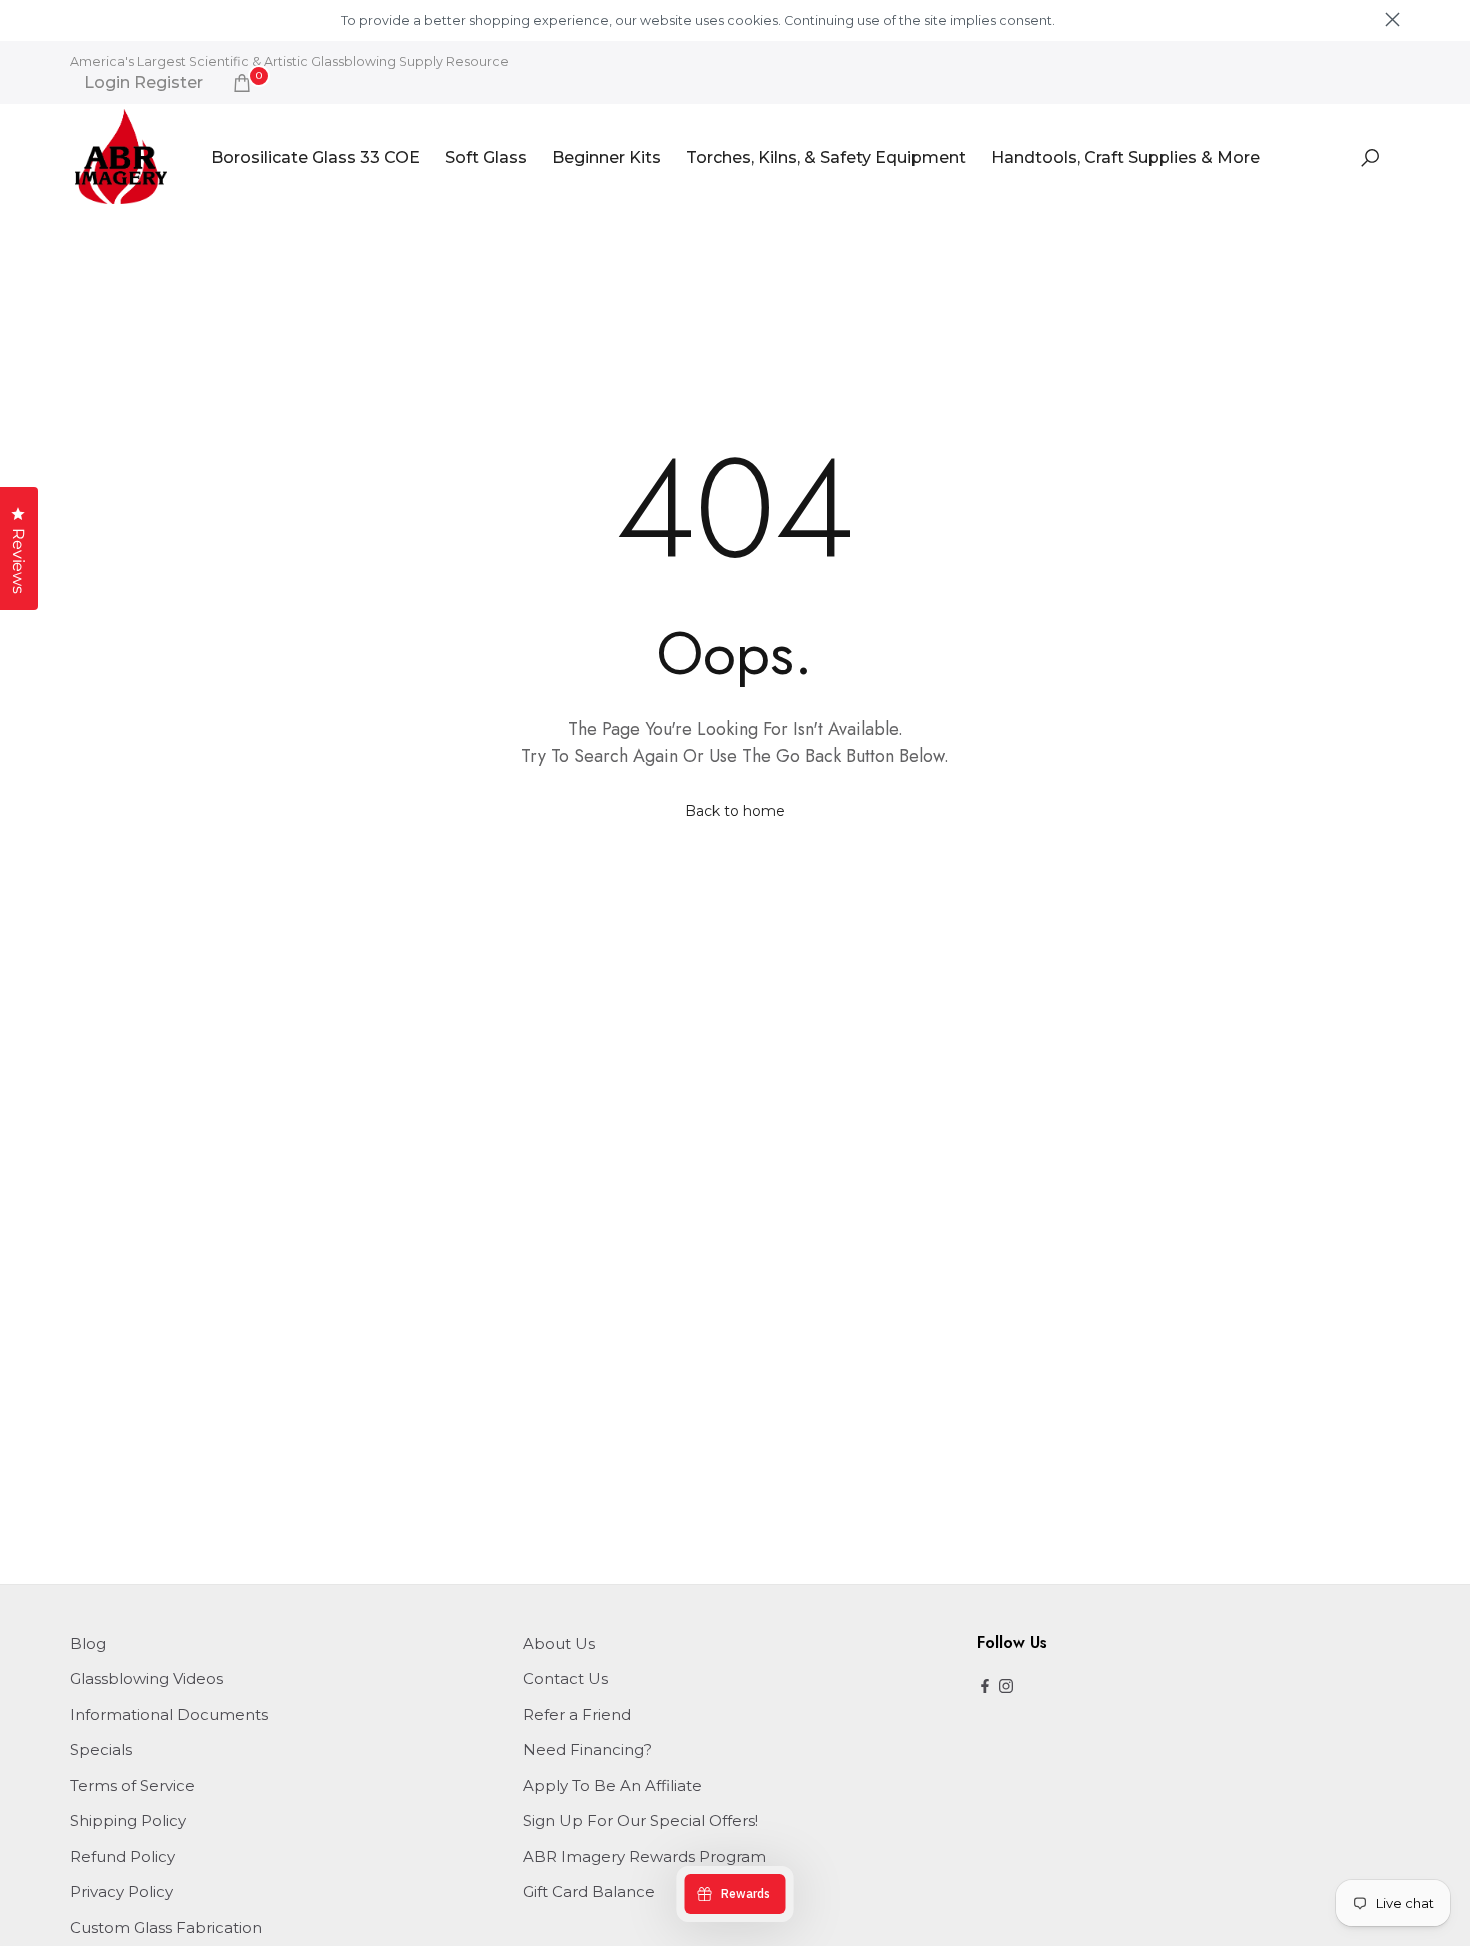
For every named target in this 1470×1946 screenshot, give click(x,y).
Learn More (1092, 20)
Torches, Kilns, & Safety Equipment (826, 157)
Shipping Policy (128, 1820)
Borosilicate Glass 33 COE (315, 157)
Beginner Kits (606, 157)
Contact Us (565, 1678)
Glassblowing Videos (146, 1678)
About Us (559, 1643)
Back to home (735, 811)
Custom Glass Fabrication (166, 1927)
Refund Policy (122, 1856)
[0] (242, 83)
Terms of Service (132, 1785)
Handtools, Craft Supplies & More (1125, 157)
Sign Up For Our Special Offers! (640, 1820)
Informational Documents (169, 1714)
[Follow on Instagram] (1006, 1687)
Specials (101, 1749)
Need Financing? (587, 1749)
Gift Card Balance (589, 1891)
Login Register (143, 83)
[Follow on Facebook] (985, 1687)
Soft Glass (486, 157)
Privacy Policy (121, 1891)
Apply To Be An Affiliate (612, 1785)
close (77, 19)
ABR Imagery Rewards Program (644, 1856)
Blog (88, 1643)
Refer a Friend (577, 1714)
